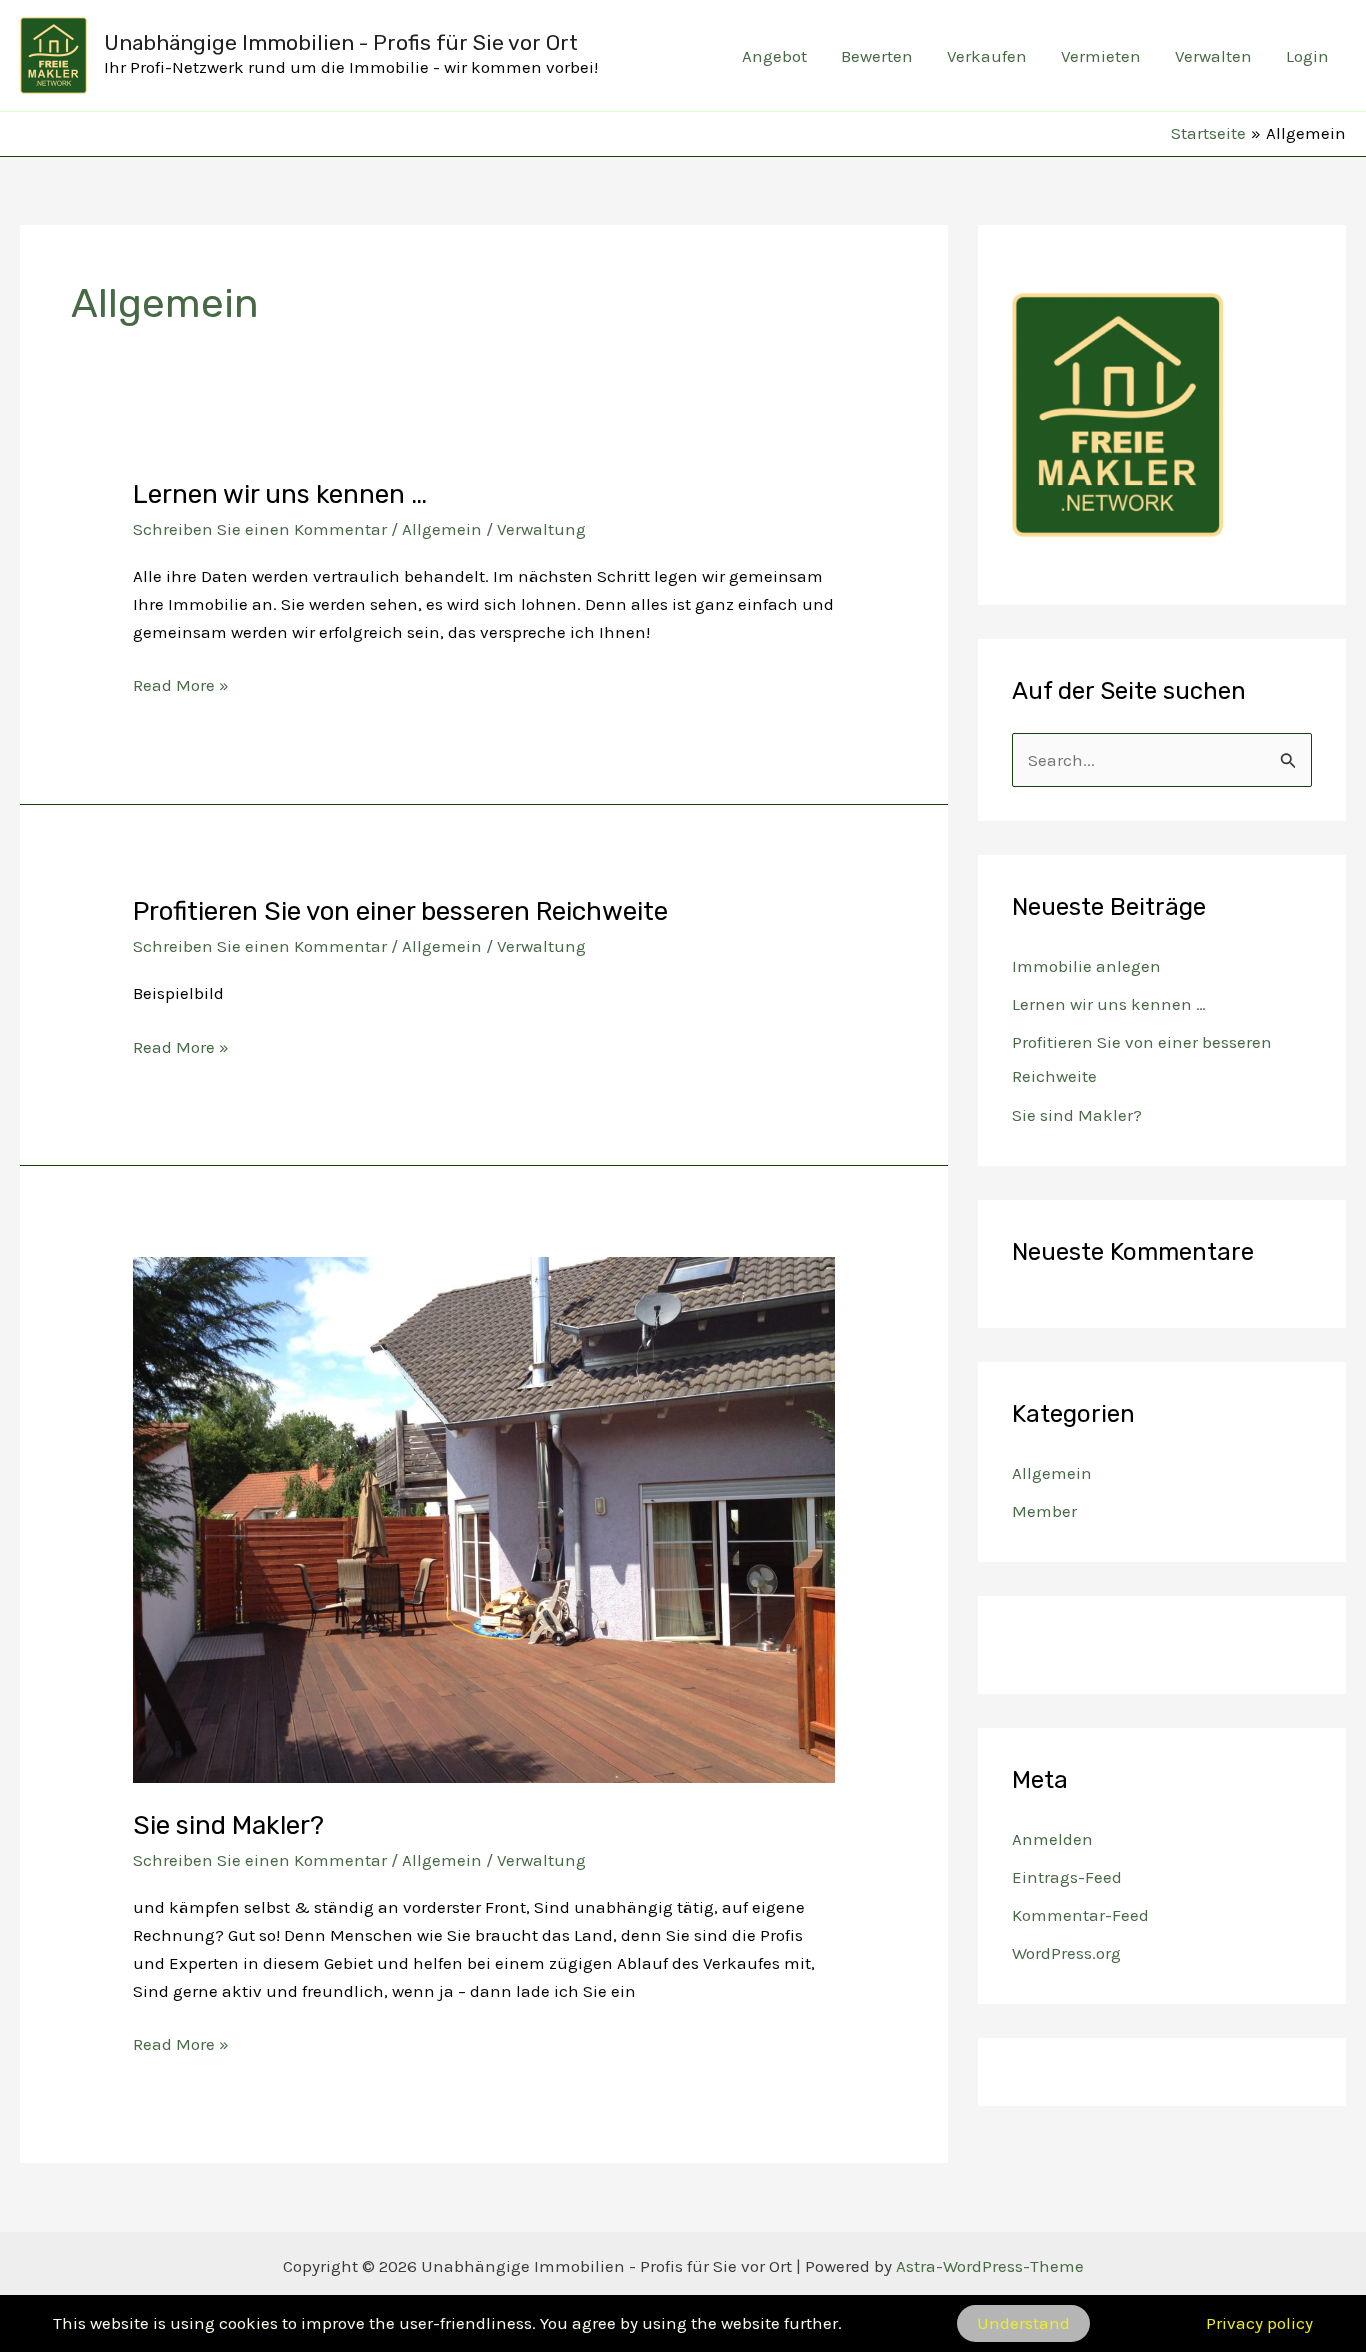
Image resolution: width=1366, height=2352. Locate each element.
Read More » (181, 686)
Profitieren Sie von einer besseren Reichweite (400, 911)
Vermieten (1101, 56)
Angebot (774, 56)
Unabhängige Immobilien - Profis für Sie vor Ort (341, 42)
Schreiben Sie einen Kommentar (260, 529)
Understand (1023, 2323)
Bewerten (877, 56)
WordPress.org (1066, 1953)
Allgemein (442, 529)
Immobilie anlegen (1086, 966)
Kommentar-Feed (1080, 1915)
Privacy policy (1259, 2323)
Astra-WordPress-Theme (990, 2266)
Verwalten (1213, 56)
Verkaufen (987, 56)
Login (1307, 56)
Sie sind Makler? (228, 1825)
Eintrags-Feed (1067, 1877)
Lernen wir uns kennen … (280, 494)
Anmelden (1052, 1839)
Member (1044, 1511)
